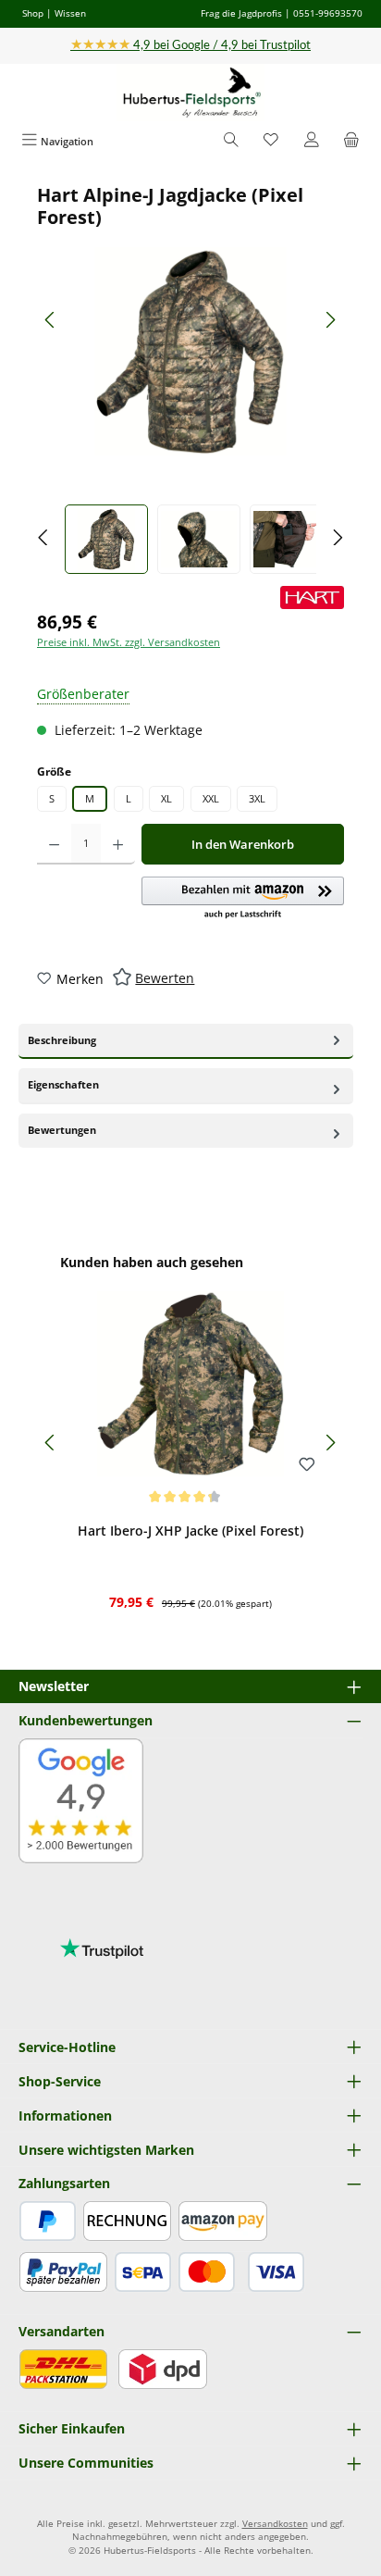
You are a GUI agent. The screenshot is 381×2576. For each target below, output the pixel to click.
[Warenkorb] (351, 141)
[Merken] (307, 1465)
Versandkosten (275, 2524)
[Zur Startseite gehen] (190, 93)
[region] (190, 379)
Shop (33, 13)
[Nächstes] (330, 320)
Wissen (70, 13)
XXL (211, 798)
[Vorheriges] (51, 320)
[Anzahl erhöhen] (118, 844)
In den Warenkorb (243, 844)
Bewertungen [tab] (62, 1130)
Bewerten (165, 978)
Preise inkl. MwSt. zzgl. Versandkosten (129, 642)
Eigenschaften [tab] (63, 1084)
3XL (257, 798)
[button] (243, 899)
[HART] (312, 597)
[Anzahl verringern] (54, 844)
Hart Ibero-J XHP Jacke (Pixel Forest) (190, 1531)
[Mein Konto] (312, 141)
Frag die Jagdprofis (241, 13)
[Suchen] (231, 141)
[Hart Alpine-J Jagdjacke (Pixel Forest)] (190, 351)
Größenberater (83, 694)
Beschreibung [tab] (62, 1040)
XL (166, 798)
